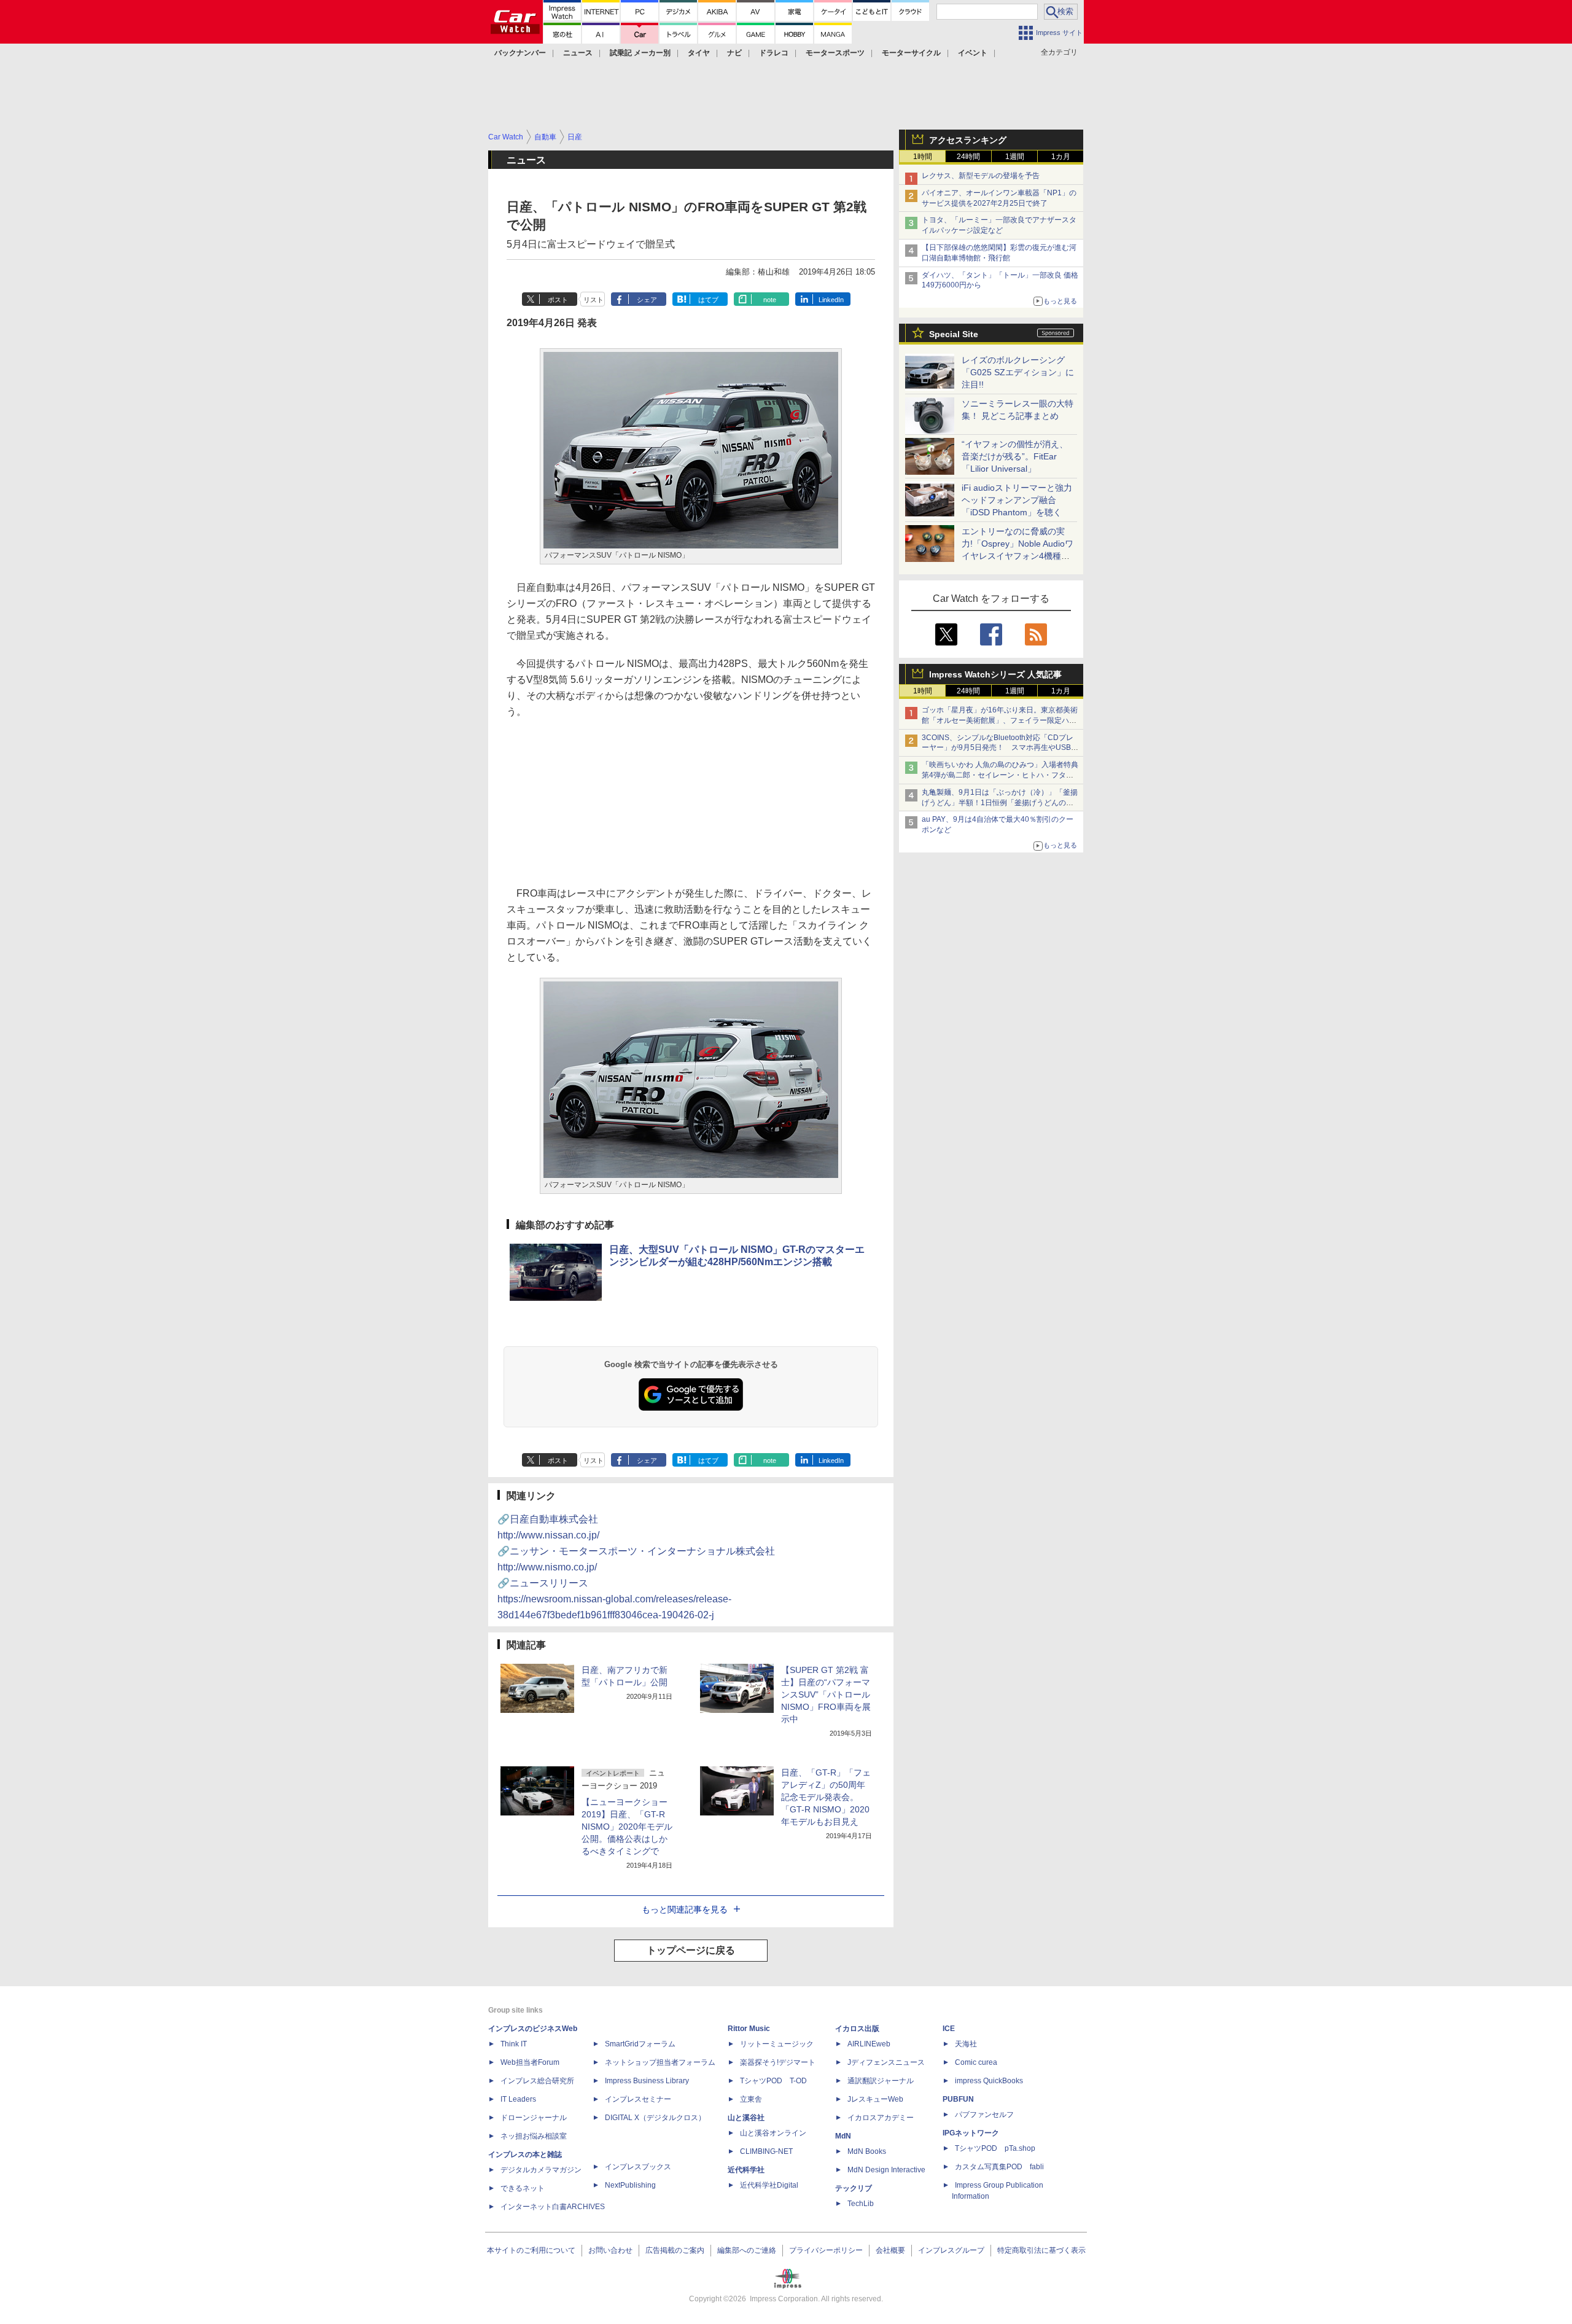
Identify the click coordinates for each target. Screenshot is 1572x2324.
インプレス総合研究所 (537, 2081)
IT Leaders (518, 2099)
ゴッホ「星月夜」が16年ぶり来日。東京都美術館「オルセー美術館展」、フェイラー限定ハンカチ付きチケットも (1000, 720)
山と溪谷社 (746, 2118)
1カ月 (1061, 157)
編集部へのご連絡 (747, 2250)
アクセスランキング (968, 140)
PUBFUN (958, 2099)
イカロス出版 (857, 2029)
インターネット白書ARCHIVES (553, 2207)
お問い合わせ (610, 2250)
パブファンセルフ (984, 2115)
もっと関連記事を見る (685, 1909)
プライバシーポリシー (826, 2250)
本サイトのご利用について (531, 2250)
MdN (843, 2136)
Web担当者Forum (530, 2062)
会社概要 (890, 2250)
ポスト (558, 300)
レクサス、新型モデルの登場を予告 (981, 176)
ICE (949, 2029)
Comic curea (976, 2062)
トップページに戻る (691, 1950)
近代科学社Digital (769, 2185)
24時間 (968, 157)
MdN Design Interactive (886, 2170)
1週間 (1015, 157)
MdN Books (867, 2151)
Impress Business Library (647, 2081)
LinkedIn (831, 300)
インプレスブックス (638, 2167)
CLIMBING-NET (766, 2151)
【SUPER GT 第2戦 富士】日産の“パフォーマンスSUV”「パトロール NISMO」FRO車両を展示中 (826, 1694)
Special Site (954, 334)
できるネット (523, 2188)
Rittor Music (749, 2029)
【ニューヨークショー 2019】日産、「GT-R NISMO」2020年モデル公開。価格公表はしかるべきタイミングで (627, 1827)
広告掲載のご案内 (675, 2250)
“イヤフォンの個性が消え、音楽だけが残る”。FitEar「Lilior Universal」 (1015, 456)
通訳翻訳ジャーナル (881, 2081)
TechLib (861, 2204)
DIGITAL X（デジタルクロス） (655, 2118)
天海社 (966, 2044)
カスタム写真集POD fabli (999, 2167)
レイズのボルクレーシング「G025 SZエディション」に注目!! (1018, 372)
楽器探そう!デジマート (778, 2062)
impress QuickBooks (989, 2081)
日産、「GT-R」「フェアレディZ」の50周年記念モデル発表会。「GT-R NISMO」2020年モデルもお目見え (826, 1797)
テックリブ (854, 2188)
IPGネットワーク (971, 2133)
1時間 (923, 157)
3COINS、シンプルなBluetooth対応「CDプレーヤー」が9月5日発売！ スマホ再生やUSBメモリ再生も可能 (1000, 748)
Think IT (514, 2044)
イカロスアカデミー (881, 2118)
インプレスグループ (951, 2250)
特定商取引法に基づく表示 (1041, 2250)
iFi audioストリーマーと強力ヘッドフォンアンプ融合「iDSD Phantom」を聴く (1017, 500)
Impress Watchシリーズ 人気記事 (995, 674)
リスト (593, 300)
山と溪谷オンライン (773, 2133)
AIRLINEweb (869, 2044)
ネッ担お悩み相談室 (534, 2136)
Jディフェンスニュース (886, 2062)
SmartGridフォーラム (640, 2044)
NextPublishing (630, 2185)
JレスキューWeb (875, 2099)
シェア (647, 300)
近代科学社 (746, 2170)
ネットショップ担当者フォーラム (660, 2062)
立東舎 (751, 2099)
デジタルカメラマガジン (541, 2170)
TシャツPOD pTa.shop (995, 2148)
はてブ (708, 300)
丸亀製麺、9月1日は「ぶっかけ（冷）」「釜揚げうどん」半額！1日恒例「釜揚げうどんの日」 (1000, 803)
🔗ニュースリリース (614, 1599)
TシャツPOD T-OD (773, 2081)
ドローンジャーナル (534, 2118)
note (770, 300)
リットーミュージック (777, 2044)
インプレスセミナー (638, 2099)
